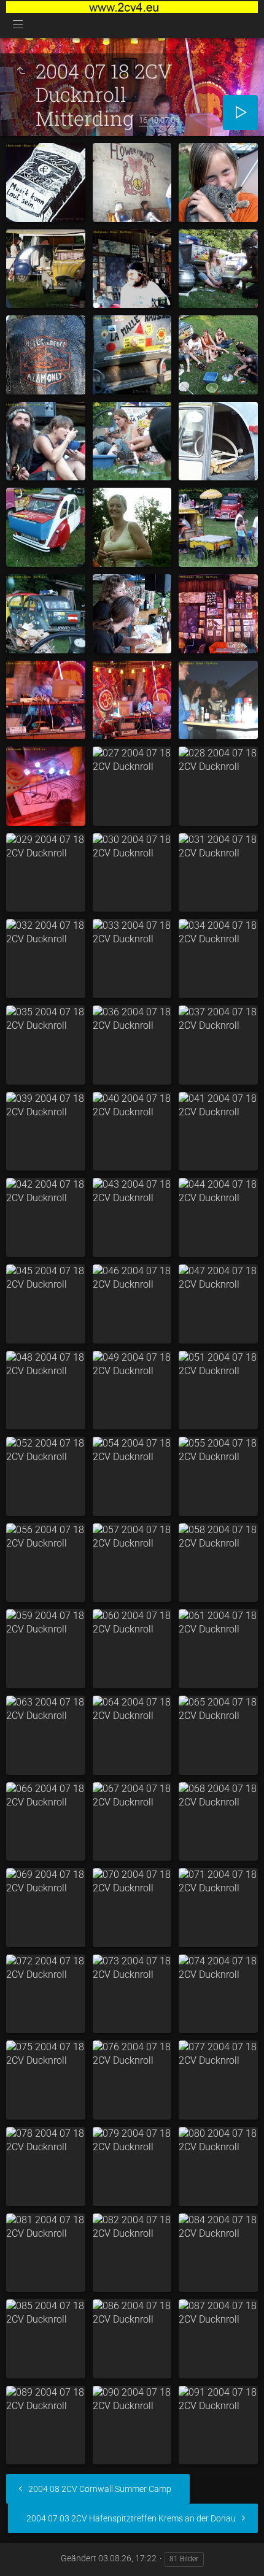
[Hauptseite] (132, 7)
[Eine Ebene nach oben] (21, 71)
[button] (25, 2551)
